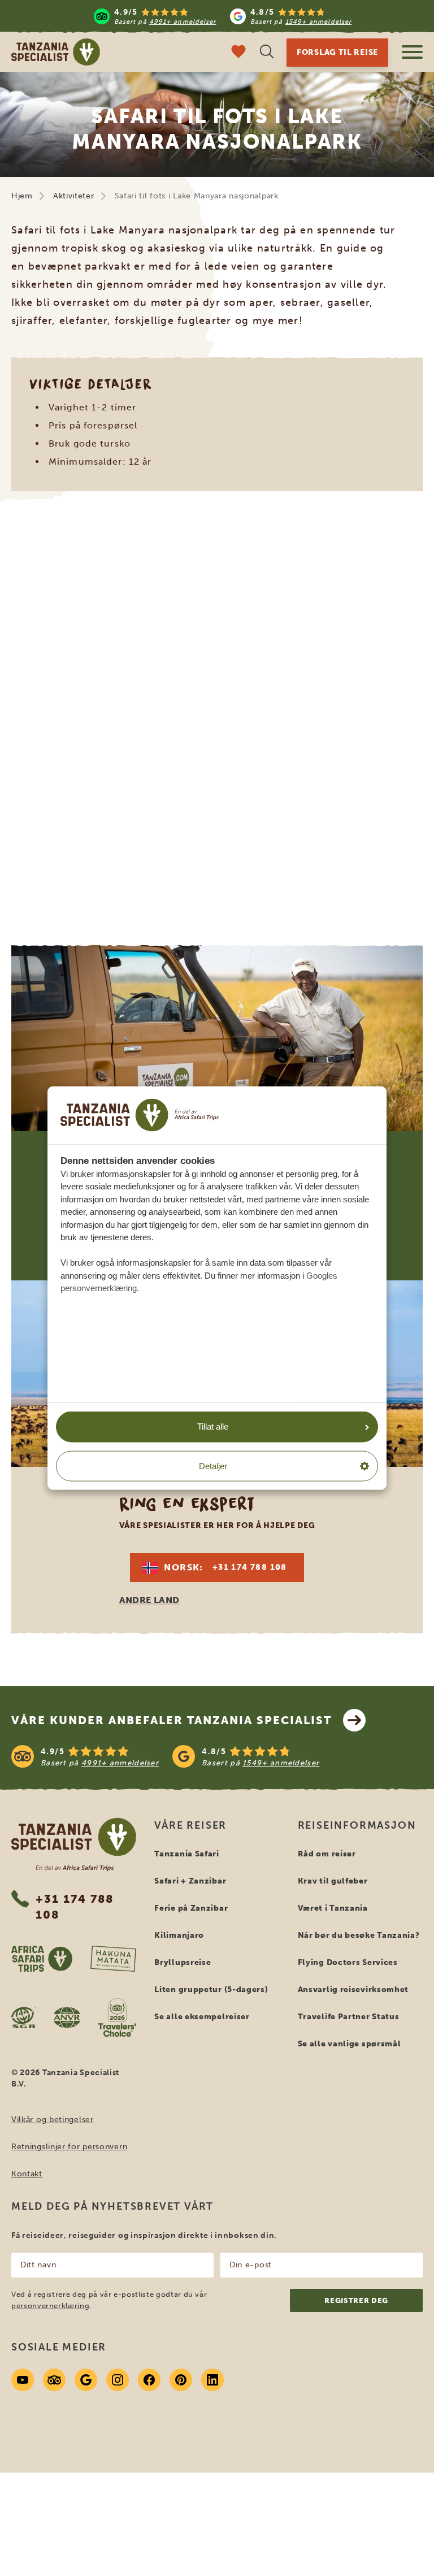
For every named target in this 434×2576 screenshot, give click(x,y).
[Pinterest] (181, 2380)
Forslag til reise (337, 52)
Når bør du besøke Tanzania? (359, 1935)
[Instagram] (118, 2380)
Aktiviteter (74, 196)
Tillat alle (213, 1426)
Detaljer (213, 1465)
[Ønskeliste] (238, 53)
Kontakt (27, 2174)
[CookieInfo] (140, 1115)
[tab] (190, 885)
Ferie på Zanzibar (191, 1908)
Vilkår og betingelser (53, 2120)
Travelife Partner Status (349, 2017)
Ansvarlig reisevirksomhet (353, 1990)
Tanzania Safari (187, 1854)
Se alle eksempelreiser (202, 2017)
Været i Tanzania (333, 1908)
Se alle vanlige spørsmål (350, 2044)
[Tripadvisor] (54, 2380)
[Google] (86, 2380)
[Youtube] (23, 2380)
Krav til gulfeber (333, 1881)
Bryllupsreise (183, 1962)
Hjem (22, 196)
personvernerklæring (50, 2306)
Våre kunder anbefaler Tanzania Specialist (172, 1720)
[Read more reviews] (223, 16)
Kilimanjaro (179, 1935)
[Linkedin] (212, 2380)
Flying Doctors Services (348, 1962)
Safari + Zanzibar (190, 1881)
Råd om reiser (327, 1854)
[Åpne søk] (267, 53)
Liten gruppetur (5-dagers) (211, 1990)
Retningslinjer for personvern (69, 2147)
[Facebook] (149, 2380)
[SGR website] (23, 2017)
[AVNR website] (67, 2017)
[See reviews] (217, 1756)
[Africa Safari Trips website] (42, 1959)
